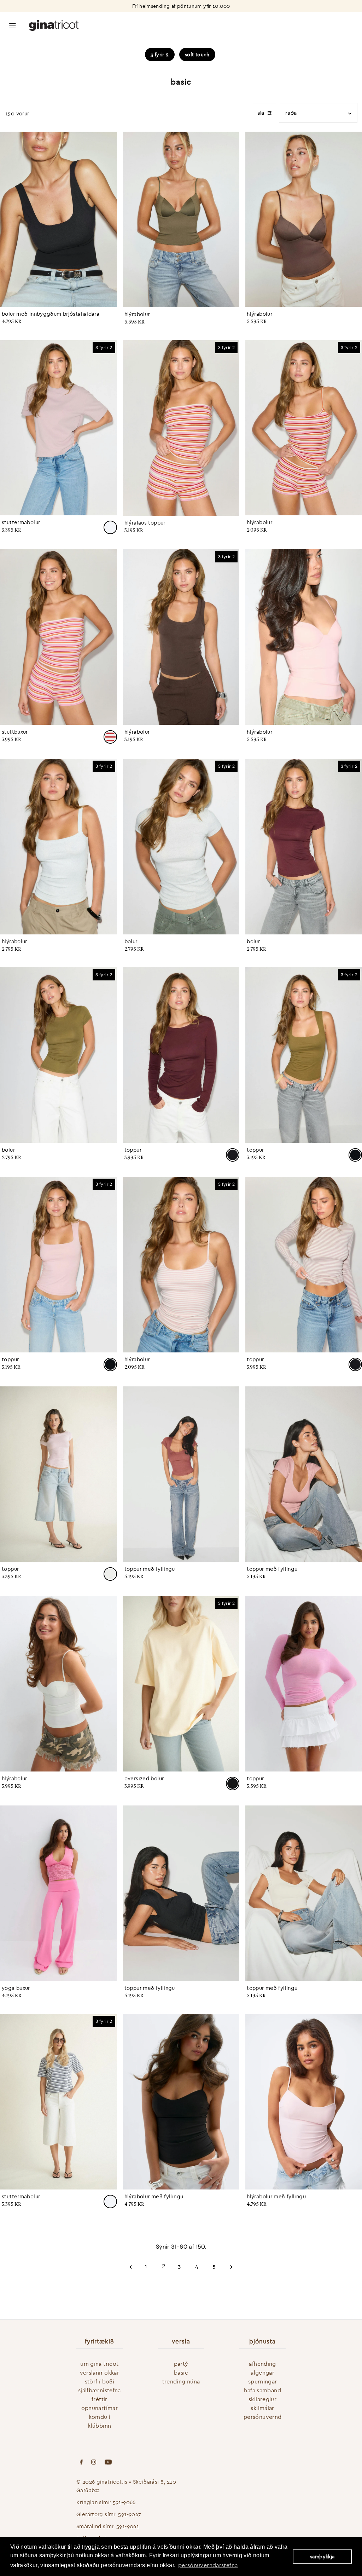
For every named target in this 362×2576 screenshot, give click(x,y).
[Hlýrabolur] (181, 219)
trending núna (181, 2381)
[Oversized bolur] (181, 1684)
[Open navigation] (13, 25)
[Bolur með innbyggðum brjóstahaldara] (59, 219)
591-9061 (128, 2526)
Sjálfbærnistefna (100, 2390)
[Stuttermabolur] (59, 428)
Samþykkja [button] (322, 2557)
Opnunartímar (100, 2408)
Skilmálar (262, 2408)
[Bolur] (181, 847)
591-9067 (130, 2514)
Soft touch (197, 55)
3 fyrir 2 (160, 55)
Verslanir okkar (100, 2372)
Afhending (262, 2364)
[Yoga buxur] (59, 1893)
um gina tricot (99, 2364)
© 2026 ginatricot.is (102, 2482)
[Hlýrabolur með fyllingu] (181, 2102)
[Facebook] (81, 2463)
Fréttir (100, 2399)
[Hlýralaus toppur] (181, 428)
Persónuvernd (263, 2417)
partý (181, 2364)
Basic (181, 2372)
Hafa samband (262, 2390)
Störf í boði (100, 2381)
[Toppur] (181, 1055)
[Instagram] (94, 2463)
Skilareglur (262, 2399)
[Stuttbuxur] (59, 637)
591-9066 (124, 2502)
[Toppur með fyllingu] (181, 1474)
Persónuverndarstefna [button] (208, 2565)
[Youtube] (108, 2463)
